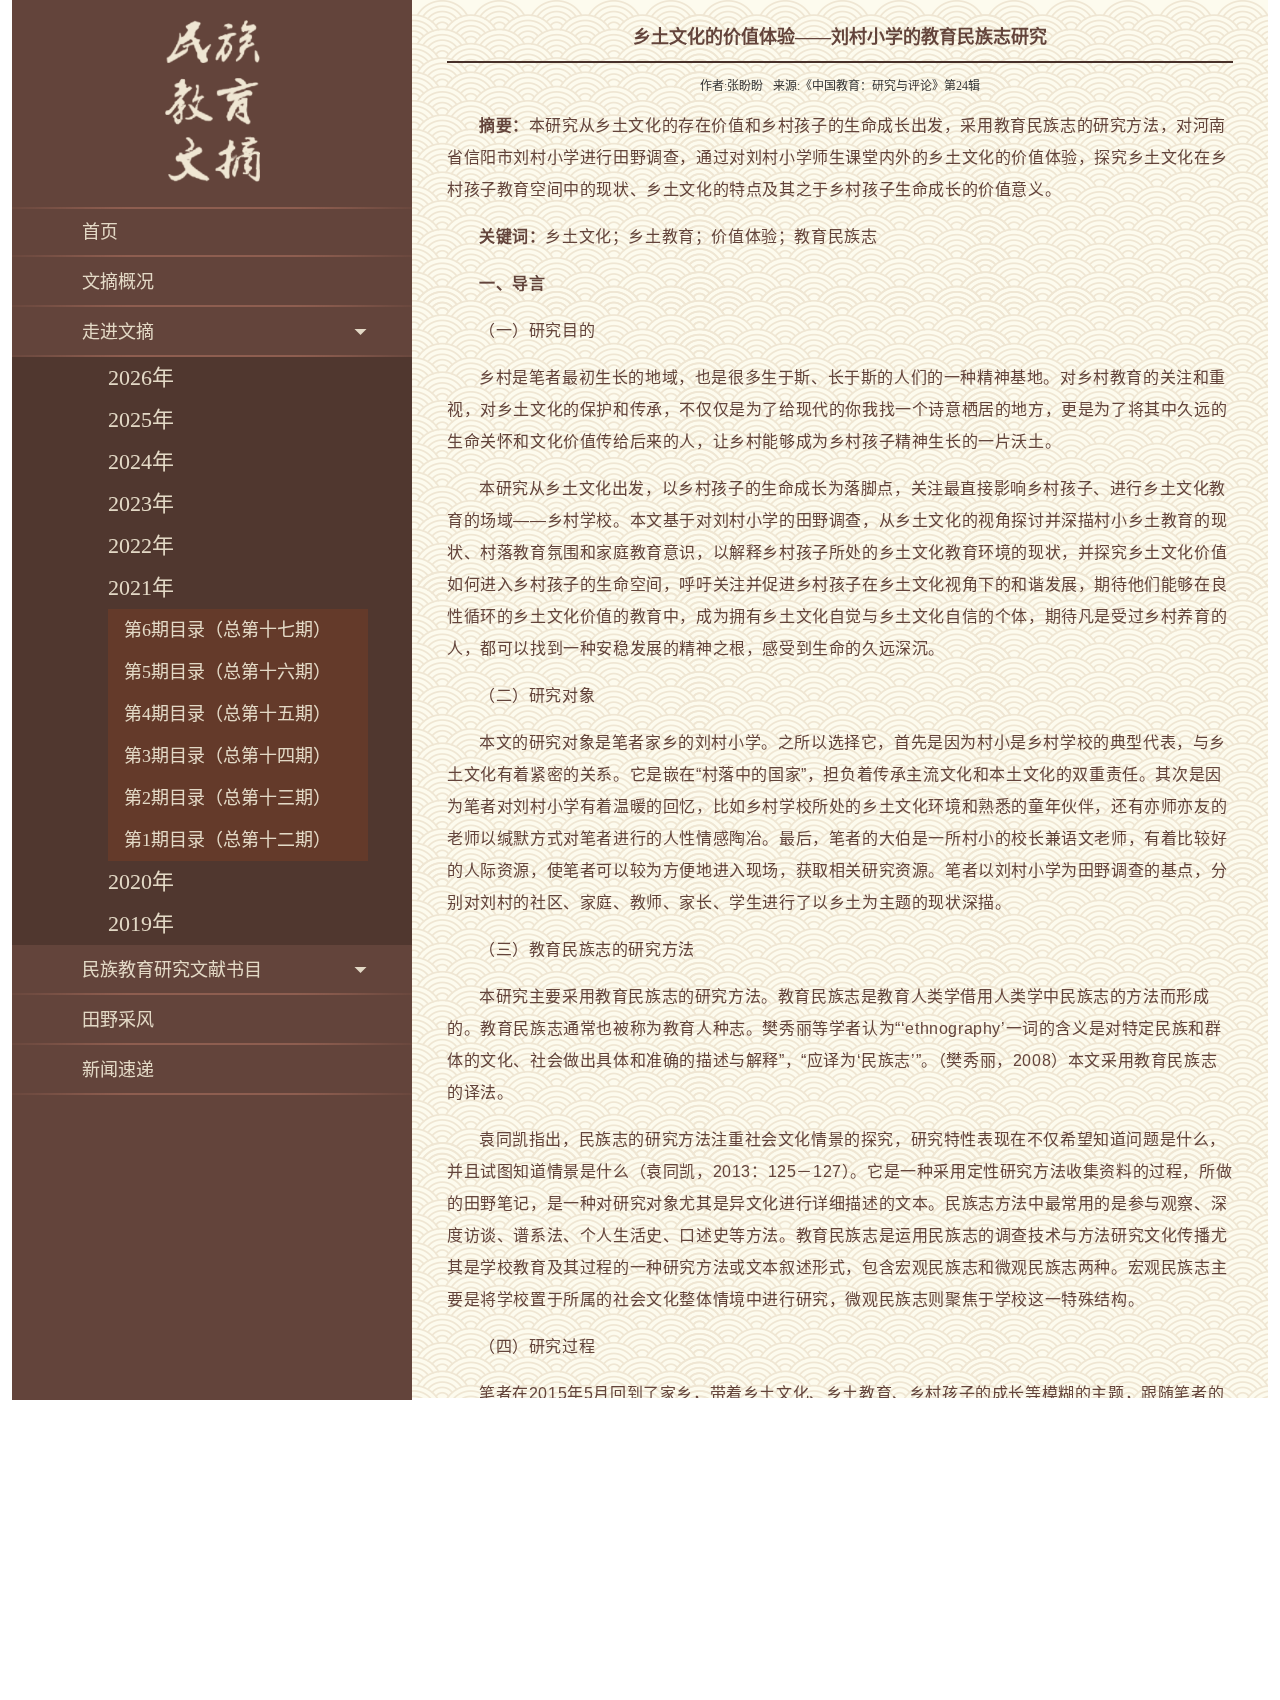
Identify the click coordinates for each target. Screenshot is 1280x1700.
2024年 (141, 461)
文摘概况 (118, 282)
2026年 (141, 377)
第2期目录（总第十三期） (227, 798)
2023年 (141, 503)
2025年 (141, 419)
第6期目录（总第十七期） (227, 630)
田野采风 (118, 1020)
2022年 (141, 545)
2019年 (141, 923)
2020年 (141, 881)
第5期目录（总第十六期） (227, 672)
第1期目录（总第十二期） (227, 840)
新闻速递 (118, 1070)
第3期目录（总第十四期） (227, 756)
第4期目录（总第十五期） (227, 714)
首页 (100, 232)
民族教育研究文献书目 (172, 970)
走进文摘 (118, 332)
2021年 (141, 587)
